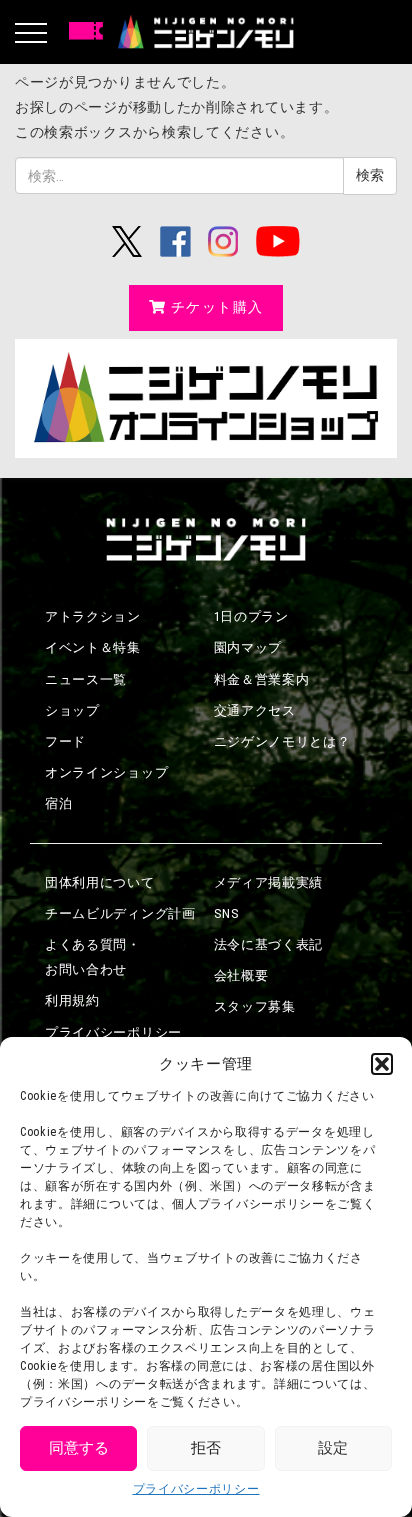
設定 (333, 1448)
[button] (382, 1064)
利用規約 (72, 1000)
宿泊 (58, 803)
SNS (227, 913)
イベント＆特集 (93, 647)
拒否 (206, 1448)
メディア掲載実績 (269, 882)
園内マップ (248, 647)
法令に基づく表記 (269, 944)
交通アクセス (255, 710)
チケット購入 (217, 307)
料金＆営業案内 (262, 679)
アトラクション (93, 616)
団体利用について (100, 882)
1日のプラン (251, 616)
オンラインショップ (106, 772)
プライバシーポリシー (196, 1489)
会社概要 (241, 975)
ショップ (72, 710)
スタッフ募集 (255, 1006)
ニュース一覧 (86, 679)
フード (65, 741)
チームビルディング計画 (120, 913)
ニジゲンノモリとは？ (282, 741)
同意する (79, 1448)
